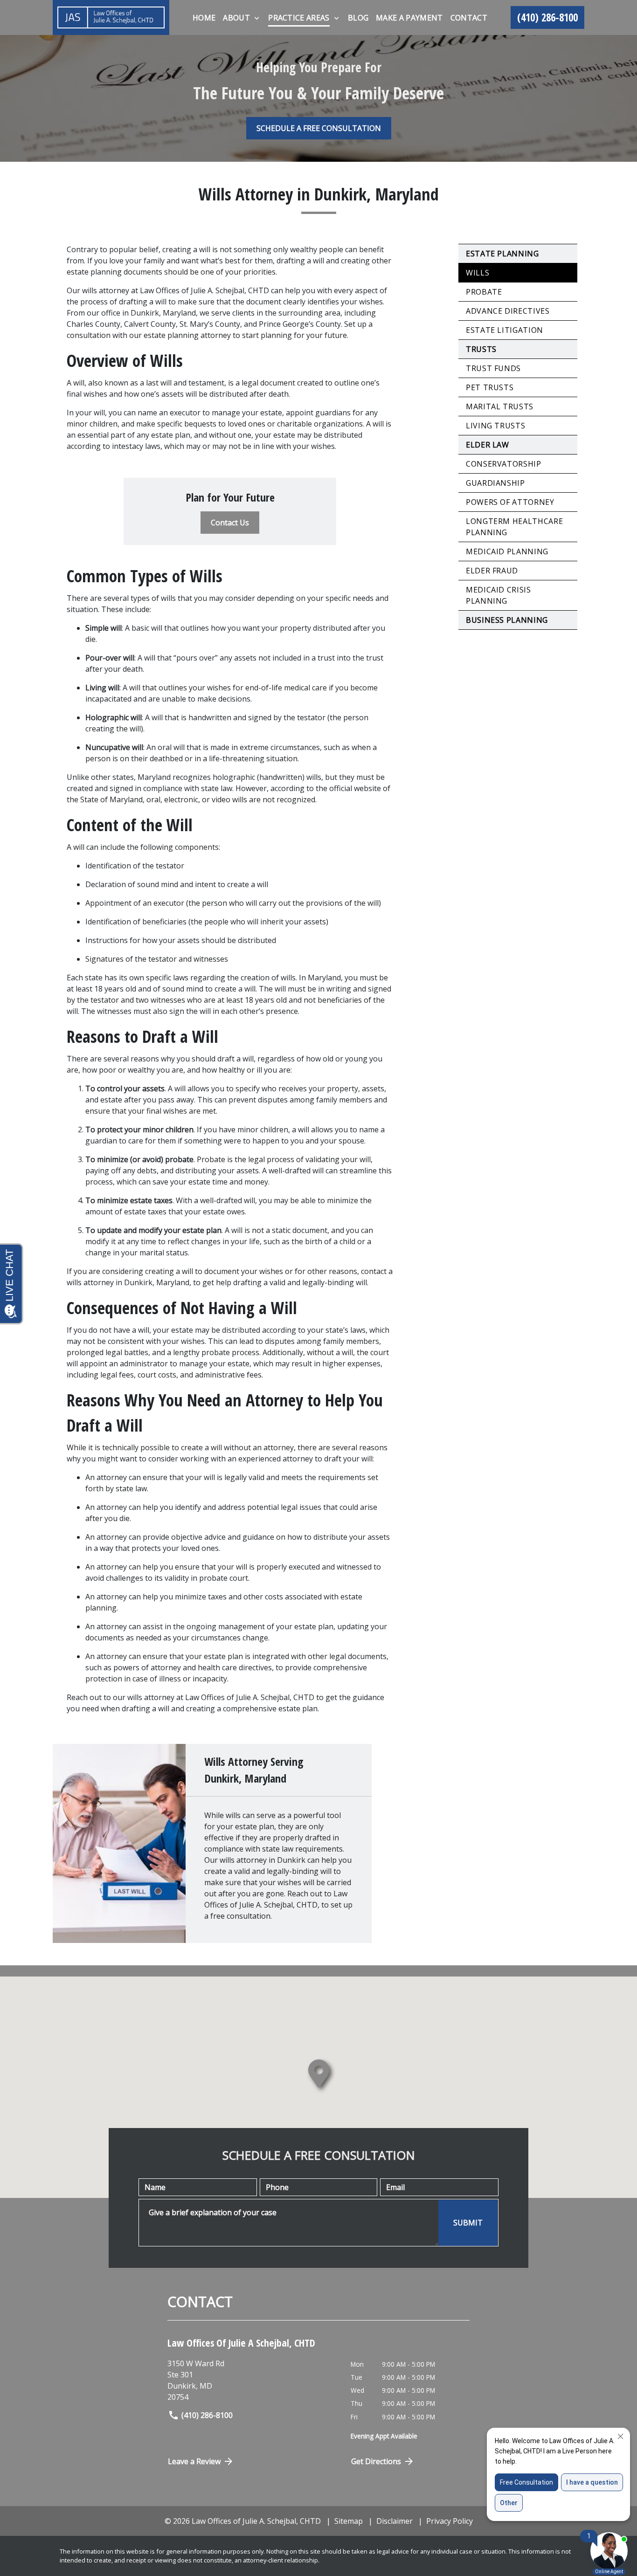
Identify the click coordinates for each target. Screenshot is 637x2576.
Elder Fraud (492, 571)
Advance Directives (508, 311)
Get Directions (376, 2461)
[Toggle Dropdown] (257, 18)
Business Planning (507, 620)
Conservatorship (504, 464)
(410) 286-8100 (207, 2415)
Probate (484, 292)
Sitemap (349, 2521)
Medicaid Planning (507, 551)
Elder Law (488, 445)
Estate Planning (502, 254)
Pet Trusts (490, 387)
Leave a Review (194, 2461)
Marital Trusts (500, 406)
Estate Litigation (505, 330)
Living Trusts (495, 426)
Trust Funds (493, 368)
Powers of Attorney (510, 502)
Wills (478, 273)
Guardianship (495, 483)
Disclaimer (395, 2521)
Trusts (481, 349)
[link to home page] (111, 17)
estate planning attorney (187, 335)
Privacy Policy (450, 2521)
